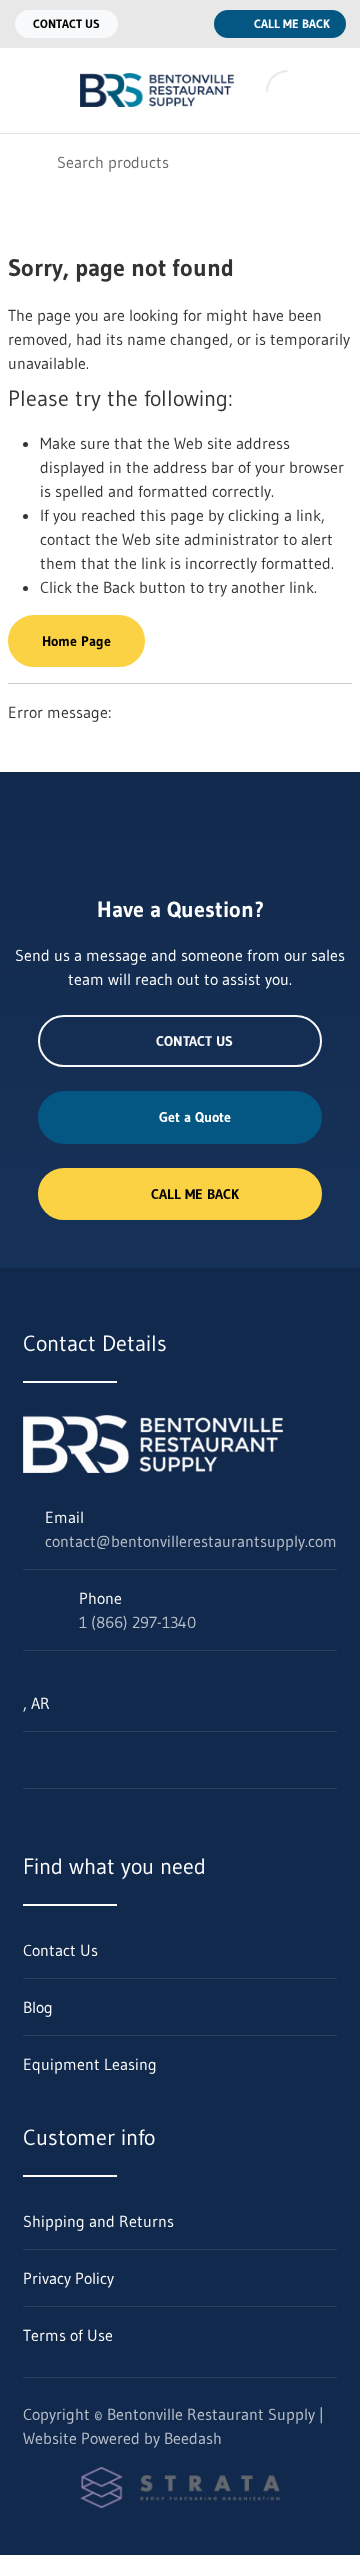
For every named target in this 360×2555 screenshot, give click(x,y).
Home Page (76, 641)
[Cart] (330, 90)
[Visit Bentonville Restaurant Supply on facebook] (116, 1760)
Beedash (193, 2438)
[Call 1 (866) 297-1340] (186, 24)
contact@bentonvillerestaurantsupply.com (191, 1541)
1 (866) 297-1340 (137, 1622)
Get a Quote (195, 1117)
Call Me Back (292, 23)
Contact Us (66, 23)
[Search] (28, 161)
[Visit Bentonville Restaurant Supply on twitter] (32, 1760)
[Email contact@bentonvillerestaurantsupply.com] (146, 24)
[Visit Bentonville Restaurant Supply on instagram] (74, 1760)
